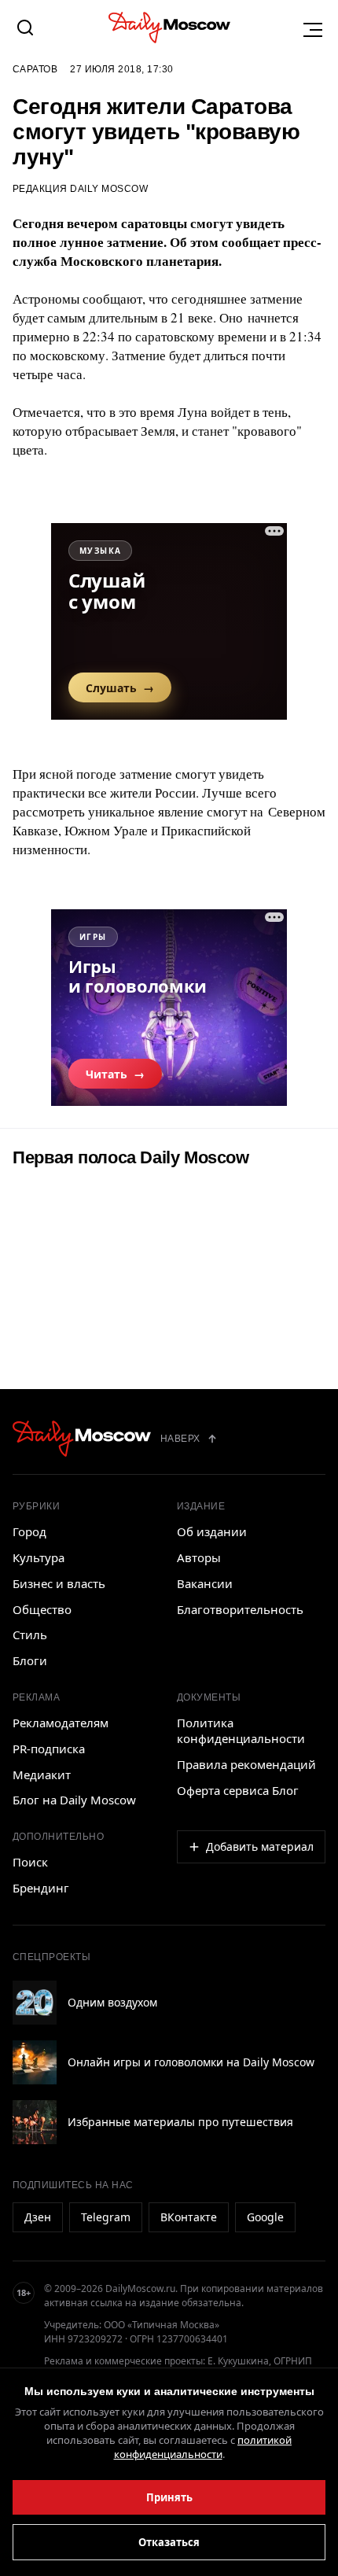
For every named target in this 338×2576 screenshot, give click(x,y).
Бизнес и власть (59, 1583)
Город (29, 1531)
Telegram (106, 2217)
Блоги (30, 1660)
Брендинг (41, 1888)
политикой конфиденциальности (203, 2447)
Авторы (199, 1557)
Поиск (30, 1862)
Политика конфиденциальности (241, 1730)
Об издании (212, 1531)
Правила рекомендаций (246, 1764)
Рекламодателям (61, 1723)
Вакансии (205, 1583)
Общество (42, 1609)
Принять (169, 2497)
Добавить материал (260, 1846)
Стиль (30, 1634)
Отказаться (169, 2542)
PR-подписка (49, 1749)
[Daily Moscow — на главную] (82, 1439)
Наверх (180, 1439)
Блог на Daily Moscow (74, 1800)
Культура (39, 1557)
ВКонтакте (189, 2217)
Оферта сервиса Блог (238, 1790)
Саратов (35, 69)
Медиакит (42, 1774)
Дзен (38, 2217)
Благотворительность (240, 1609)
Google (265, 2217)
